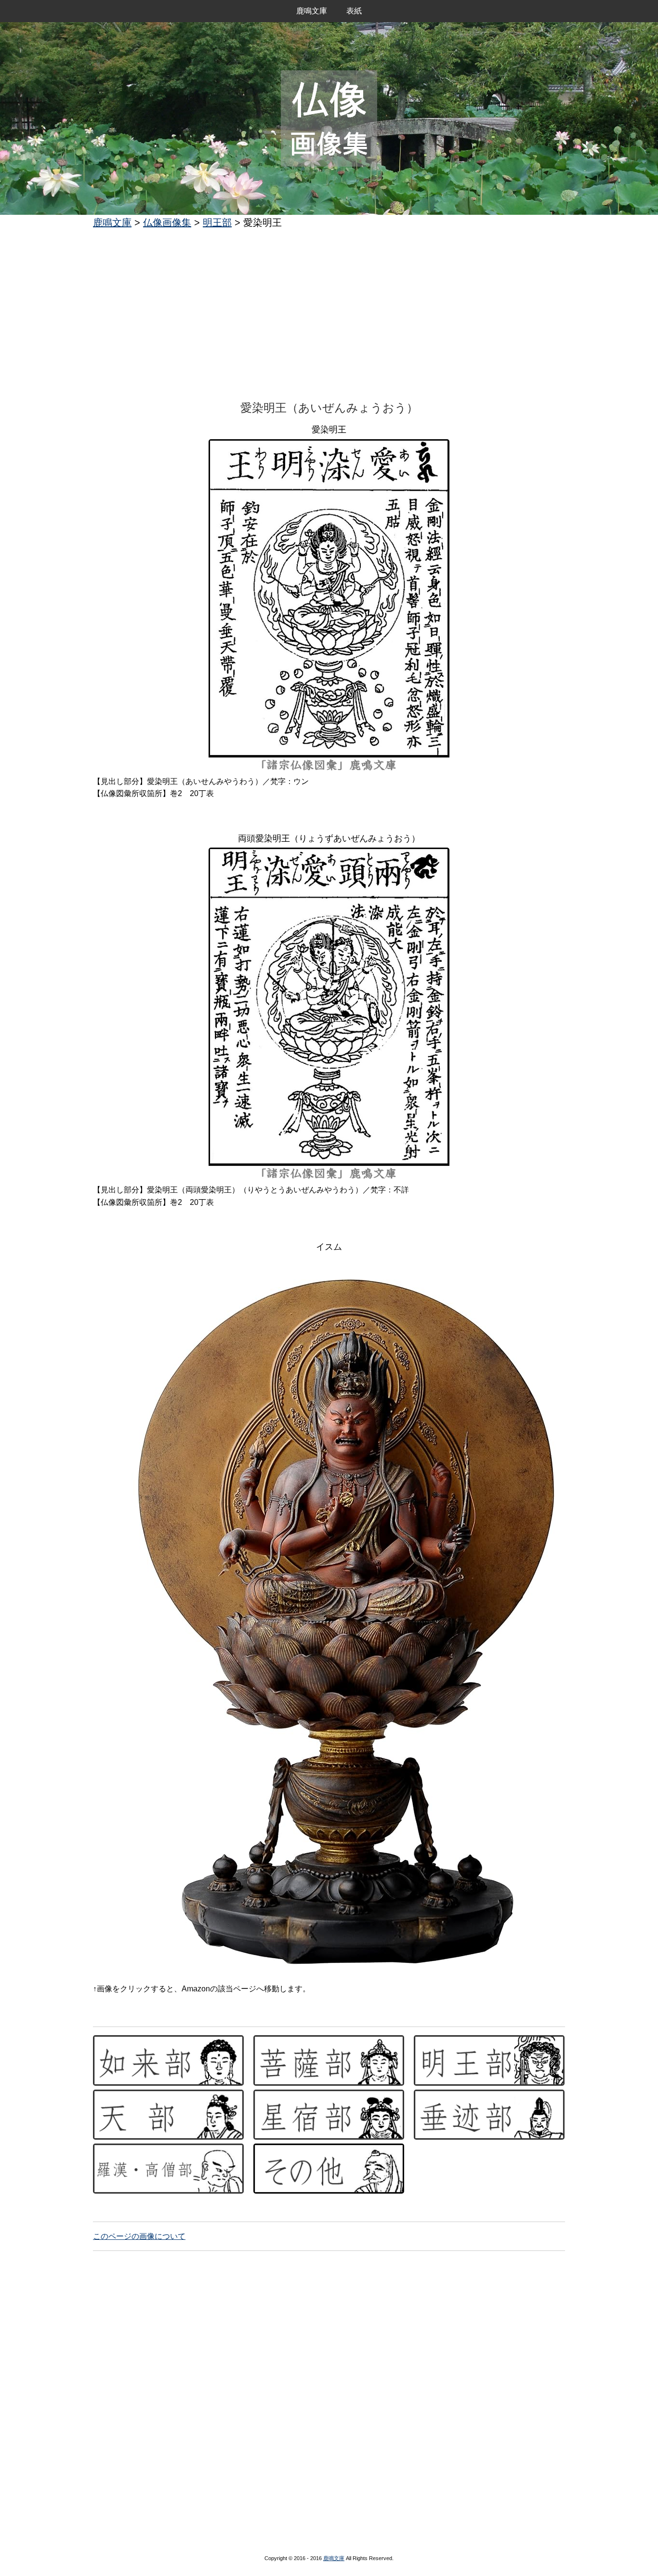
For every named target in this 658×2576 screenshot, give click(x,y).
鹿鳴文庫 (312, 11)
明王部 (217, 222)
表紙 (354, 11)
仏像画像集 (167, 222)
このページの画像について (139, 2236)
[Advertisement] (329, 307)
